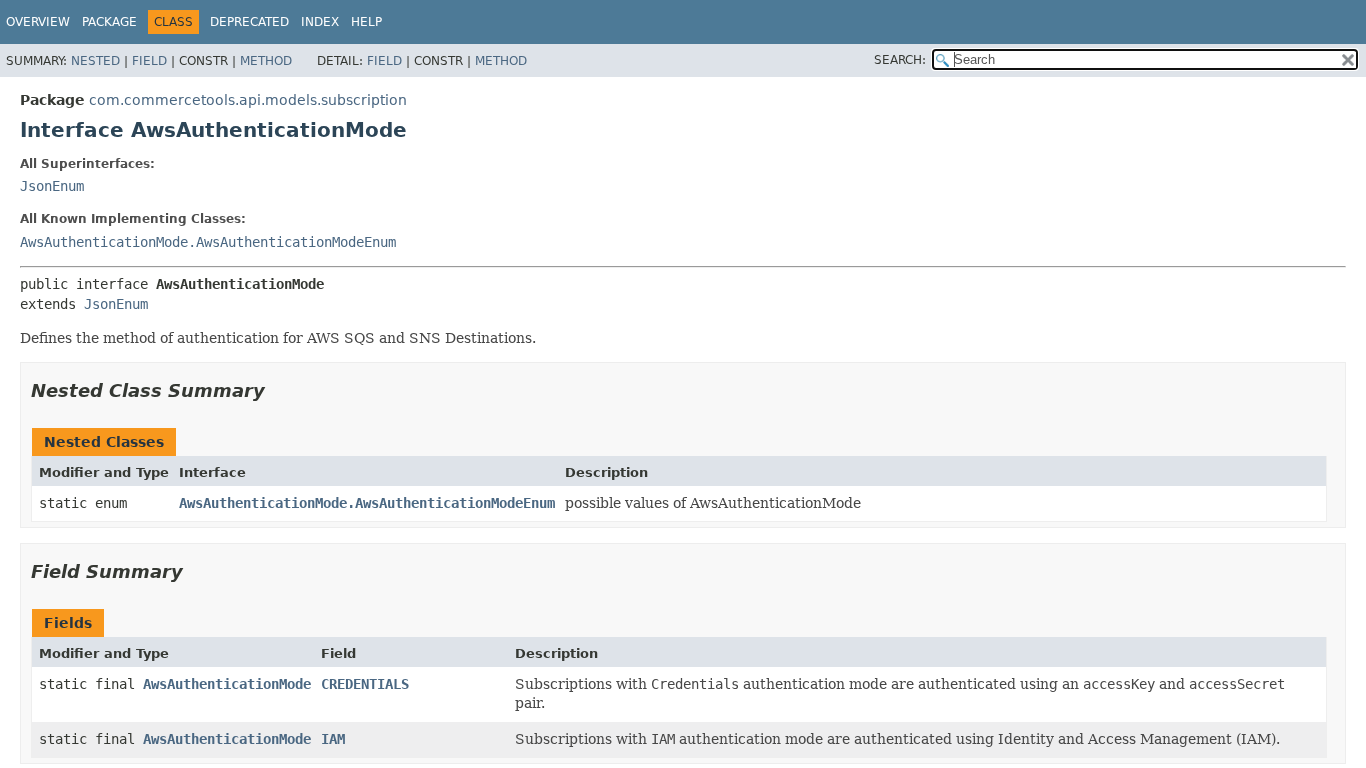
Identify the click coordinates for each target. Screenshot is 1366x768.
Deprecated (249, 22)
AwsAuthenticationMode (227, 684)
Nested (95, 61)
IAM (333, 739)
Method (266, 61)
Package (109, 22)
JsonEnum (52, 186)
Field (149, 61)
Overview (38, 22)
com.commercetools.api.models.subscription (248, 100)
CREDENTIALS (365, 684)
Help (366, 22)
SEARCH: (900, 60)
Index (320, 22)
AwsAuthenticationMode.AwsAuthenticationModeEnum (208, 242)
